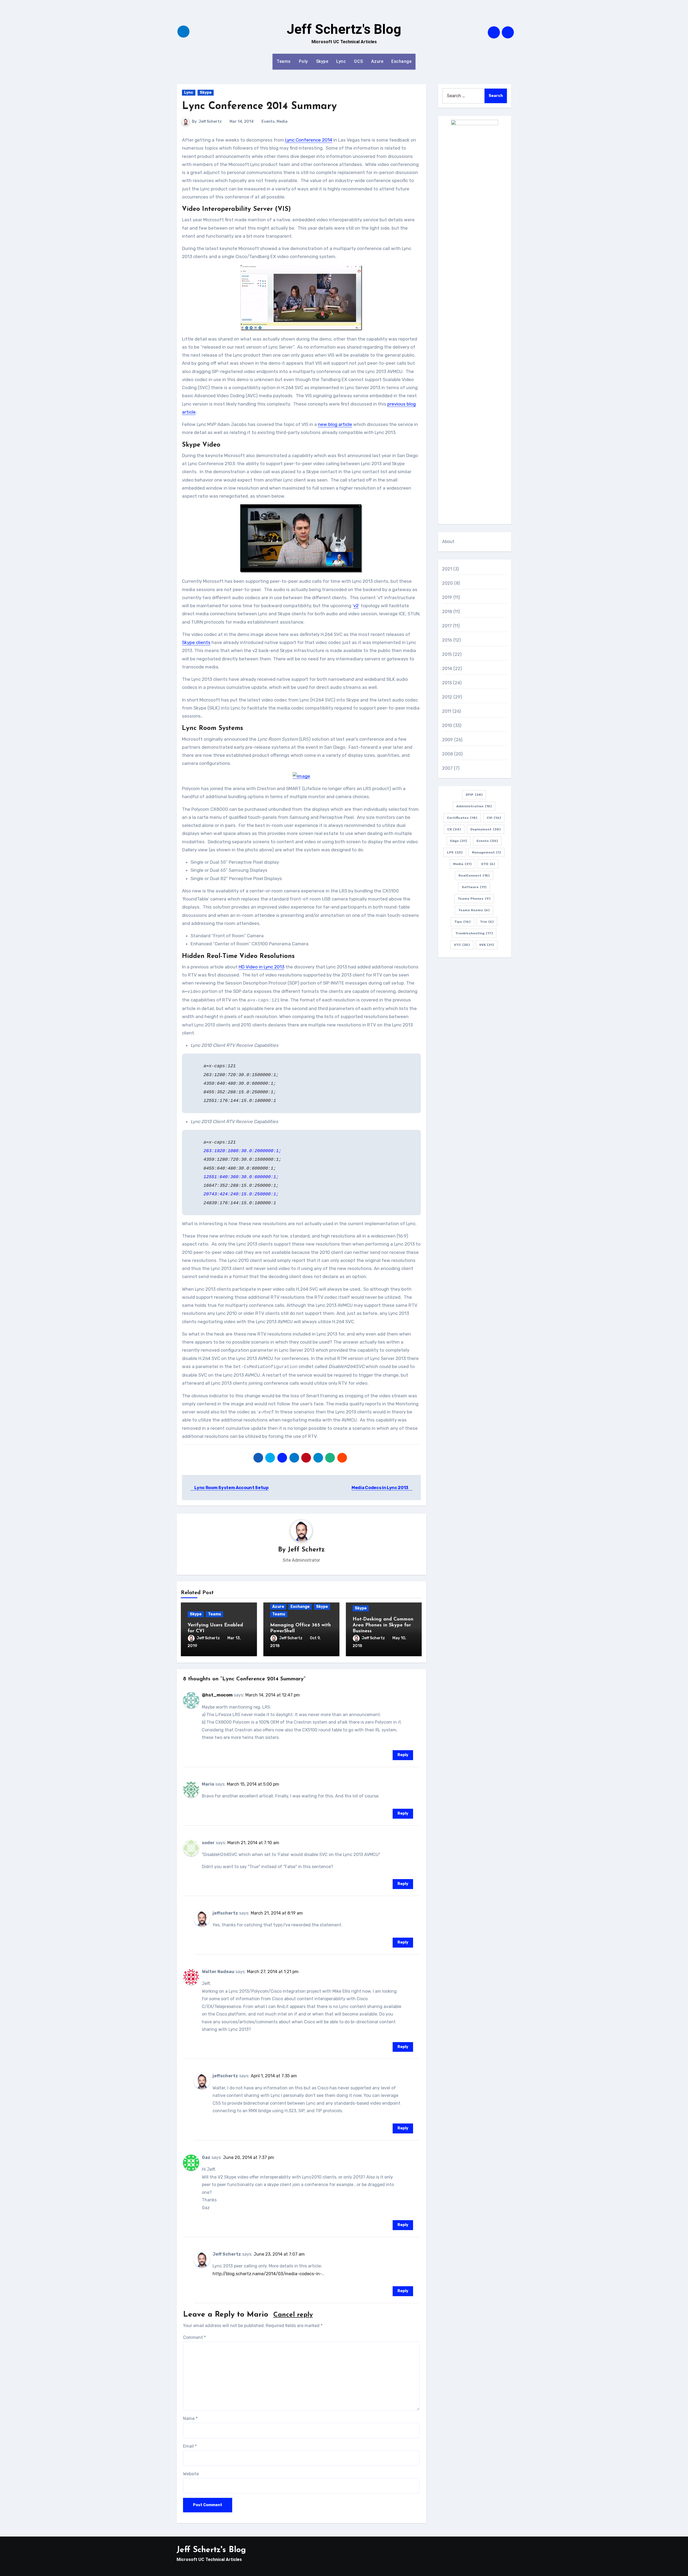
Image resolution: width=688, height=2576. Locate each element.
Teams (284, 61)
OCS (359, 61)
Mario (257, 2315)
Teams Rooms (474, 910)
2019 (447, 597)
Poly (303, 61)
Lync (341, 61)
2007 (447, 768)
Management (486, 852)
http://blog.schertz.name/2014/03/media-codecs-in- (267, 2274)
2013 (447, 683)
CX (454, 829)
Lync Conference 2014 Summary (259, 106)
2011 (447, 711)
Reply (403, 1755)
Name (190, 2418)
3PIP (474, 795)
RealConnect (474, 875)
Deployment (485, 829)
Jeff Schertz (210, 122)
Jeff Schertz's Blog (344, 29)
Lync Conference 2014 (309, 140)
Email (190, 2446)
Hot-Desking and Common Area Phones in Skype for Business (383, 1625)
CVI (494, 818)
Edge (459, 841)
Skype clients (196, 642)
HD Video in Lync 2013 (261, 967)
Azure (377, 61)
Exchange (401, 61)
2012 (447, 697)
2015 (447, 654)
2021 (447, 569)
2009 (448, 740)
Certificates (462, 818)
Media (282, 122)
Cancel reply (293, 2315)
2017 (447, 626)
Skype (322, 61)
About (448, 542)
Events (268, 122)
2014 (447, 669)
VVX (487, 945)
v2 (356, 606)
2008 (448, 754)
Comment (194, 2337)
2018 (447, 612)
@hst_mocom (217, 1695)
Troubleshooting (474, 933)
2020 (448, 583)
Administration (474, 806)
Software (474, 887)
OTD (488, 864)
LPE (455, 852)
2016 (447, 640)
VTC (462, 945)
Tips (462, 922)
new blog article (335, 424)
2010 (447, 726)
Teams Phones (474, 899)
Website (191, 2474)
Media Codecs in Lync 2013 (380, 1488)
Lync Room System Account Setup (231, 1488)
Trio (487, 922)
